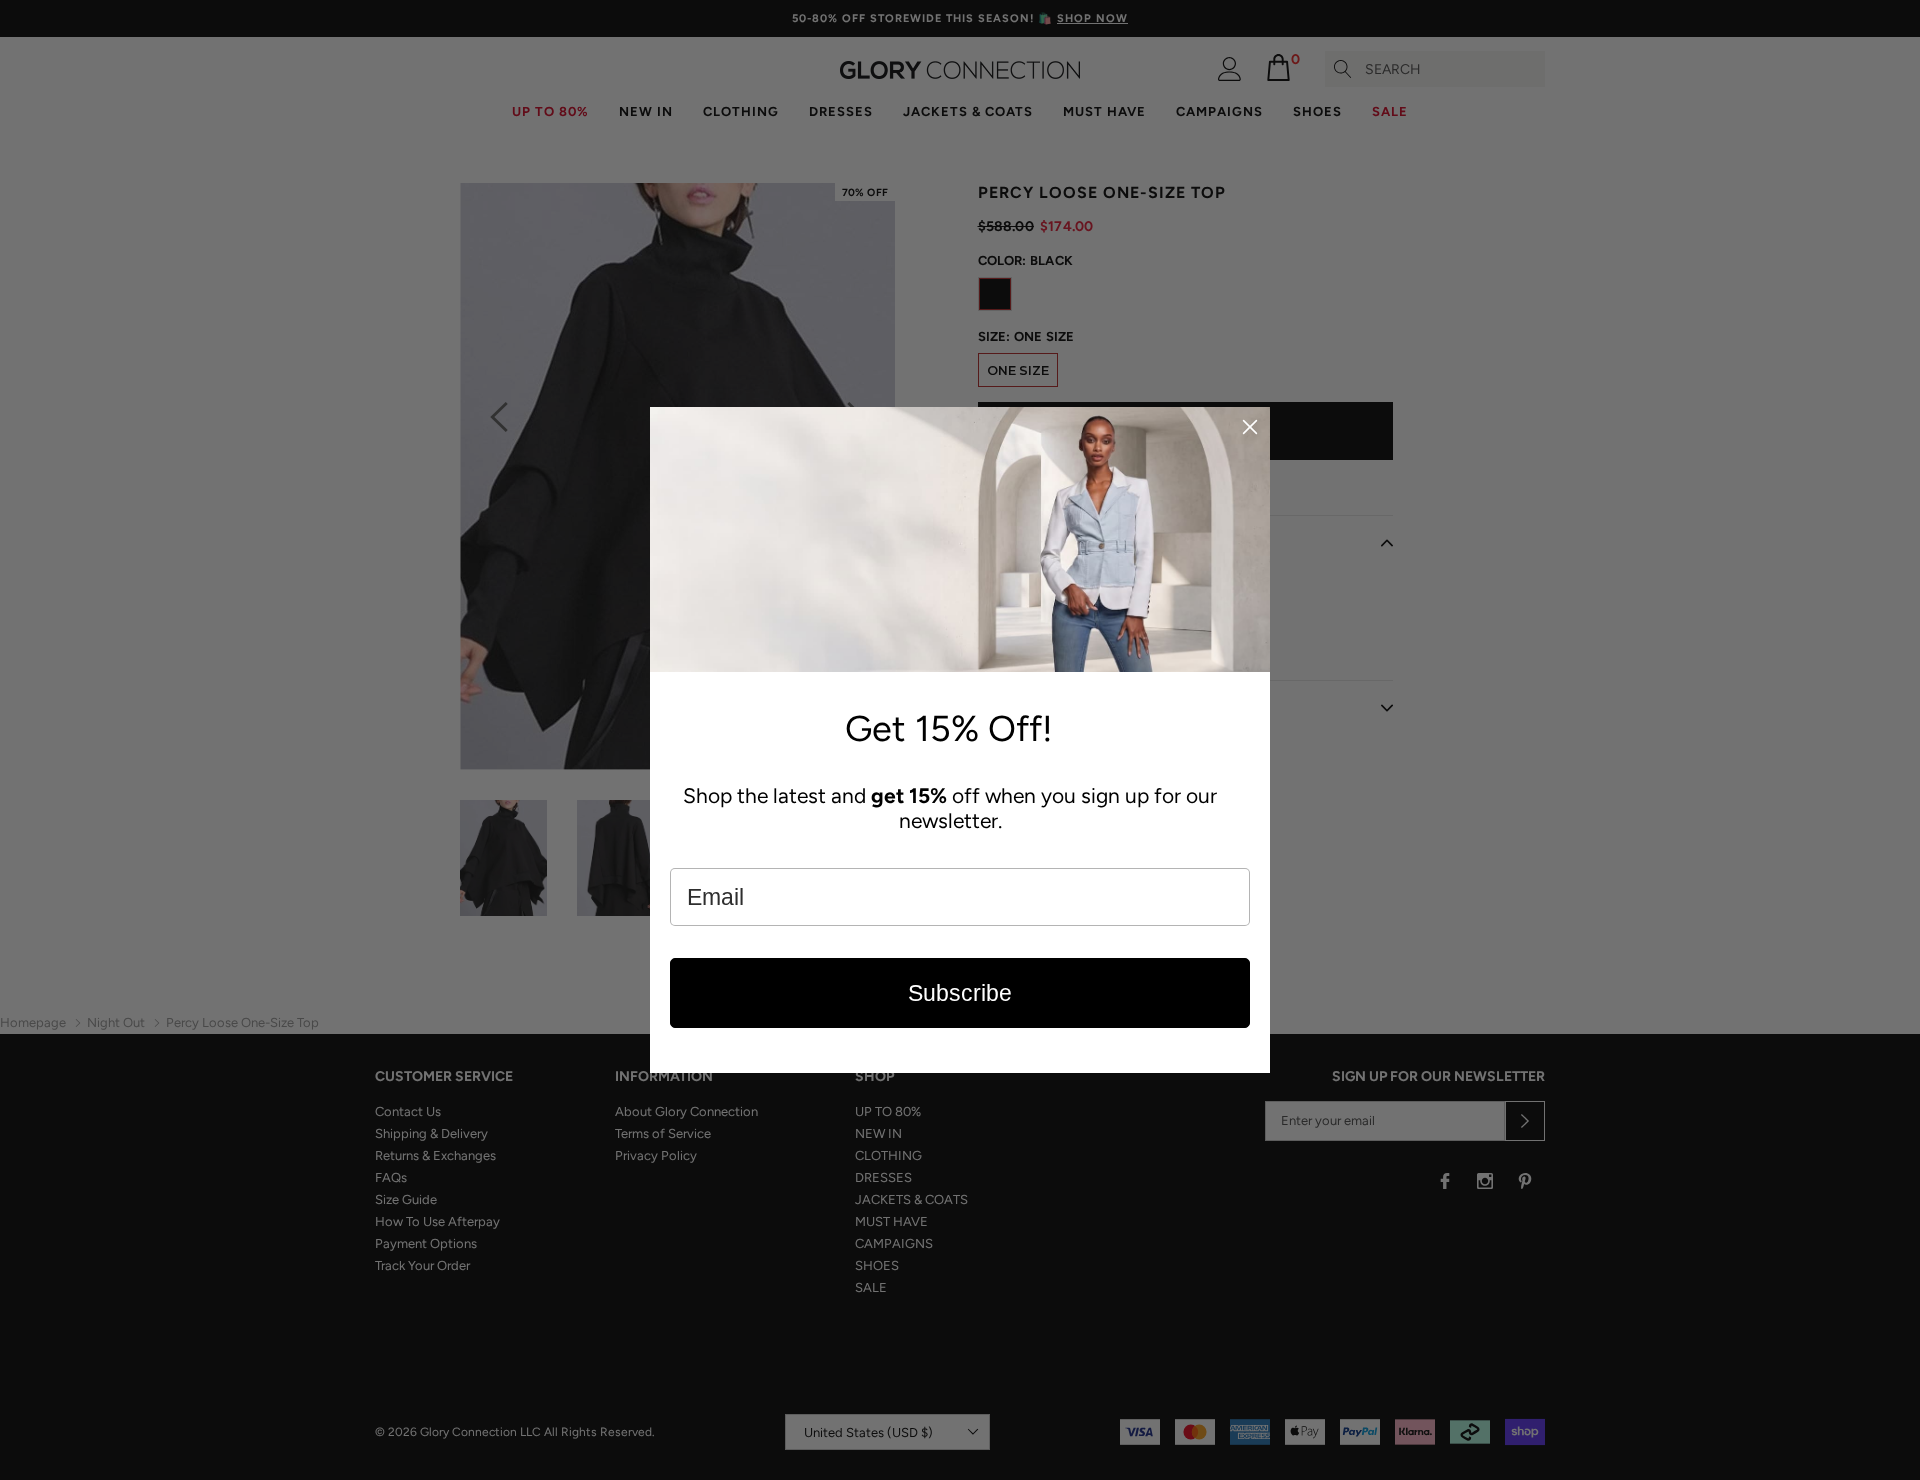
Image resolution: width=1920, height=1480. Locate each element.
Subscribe (960, 993)
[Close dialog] (1250, 427)
